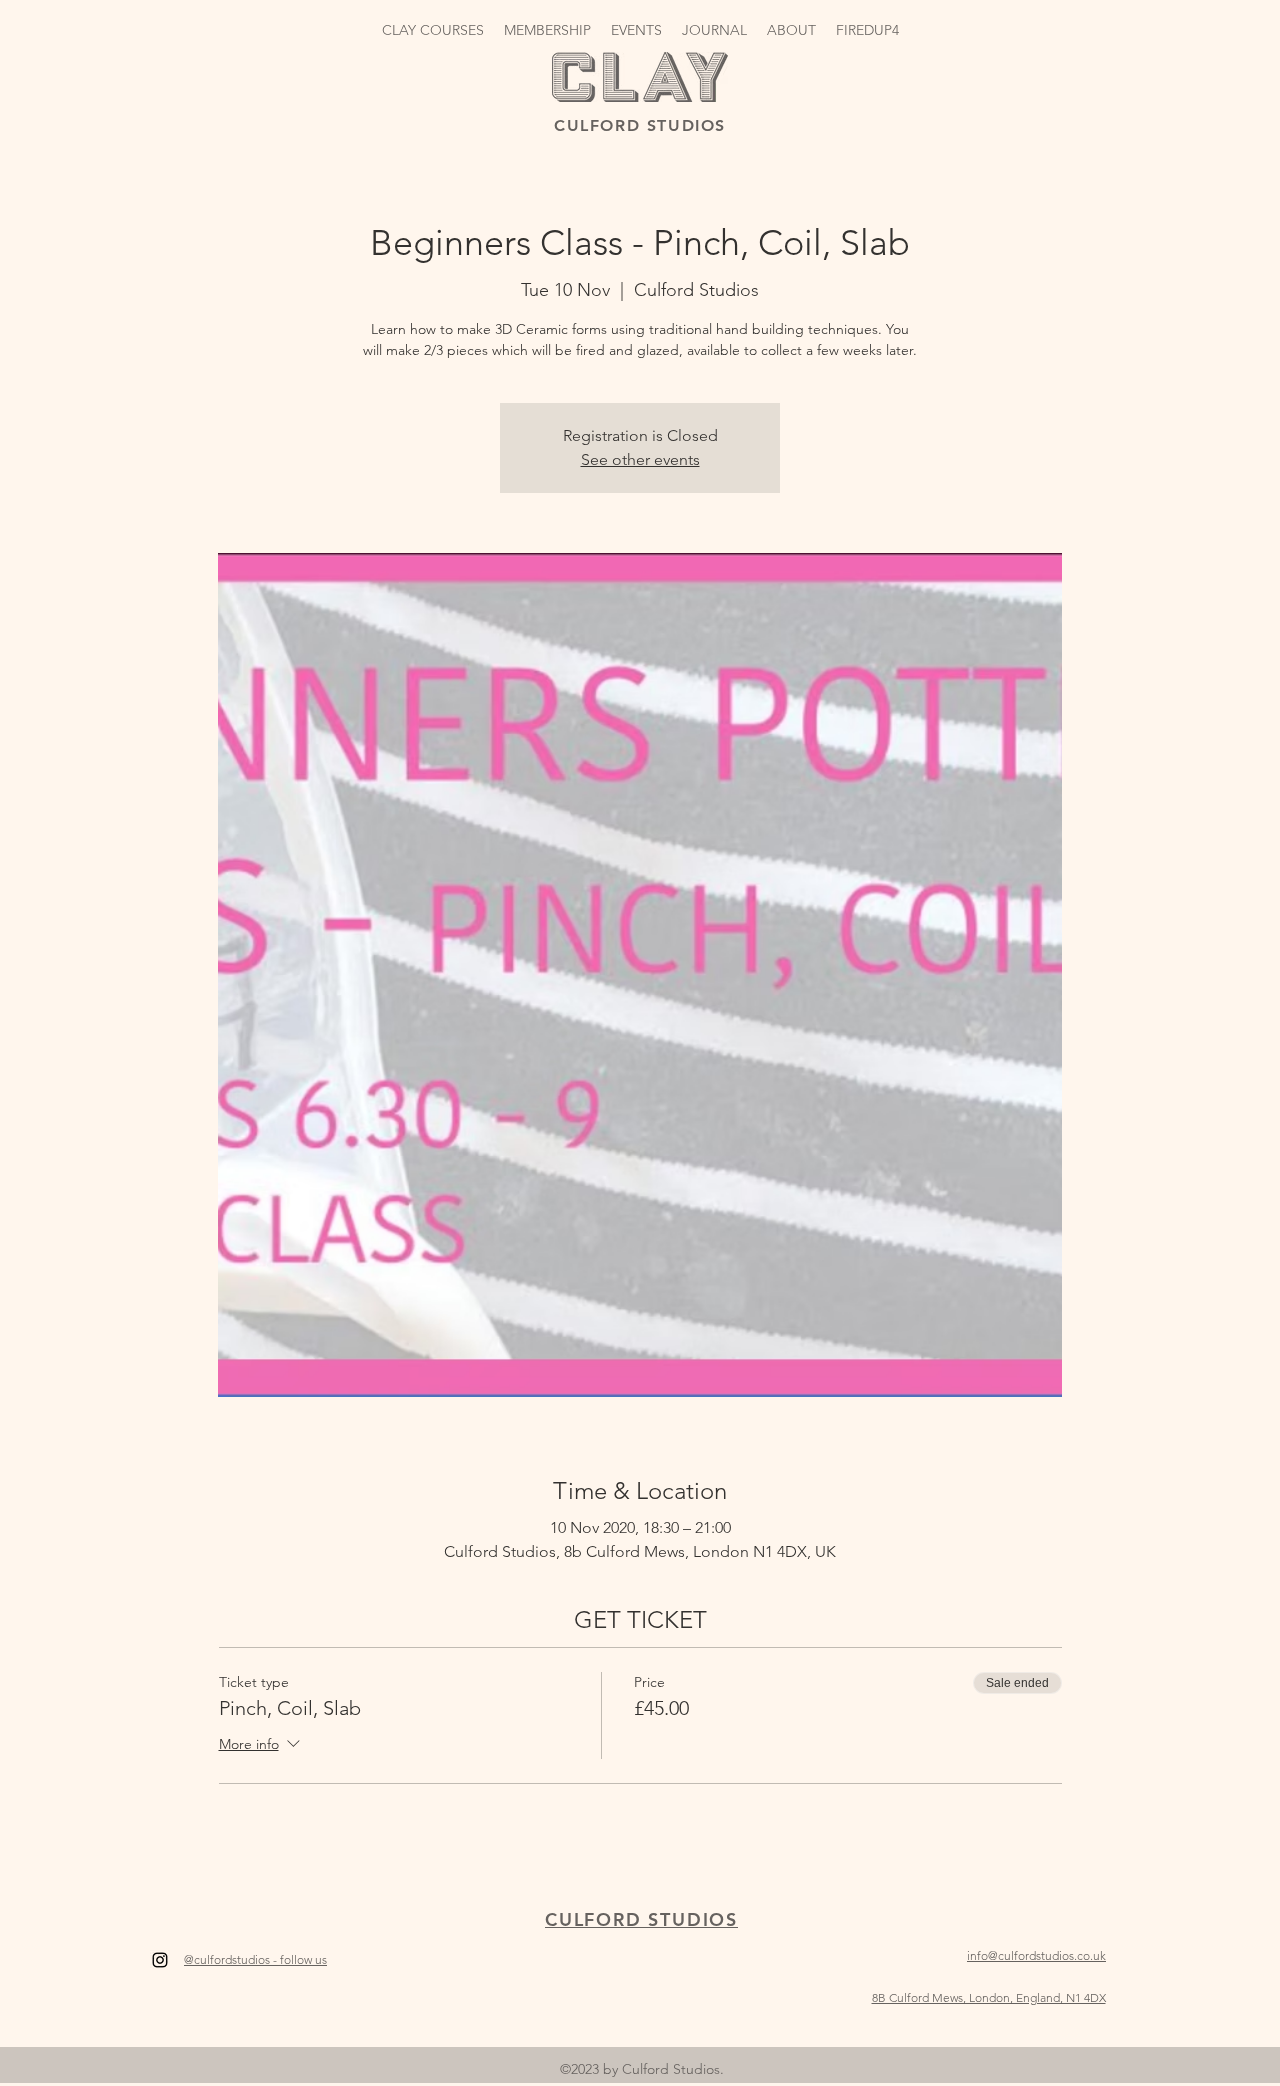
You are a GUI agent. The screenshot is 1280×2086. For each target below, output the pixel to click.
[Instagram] (160, 1960)
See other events (640, 459)
